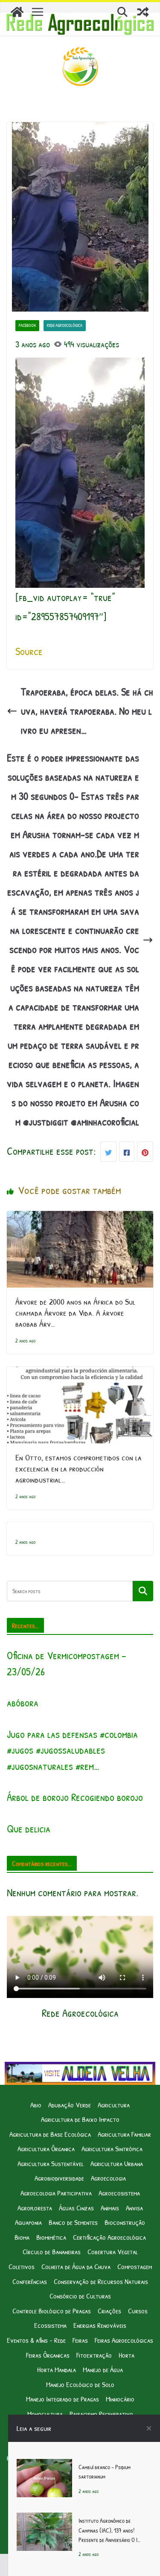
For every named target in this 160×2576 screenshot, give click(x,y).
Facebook (27, 325)
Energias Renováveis (100, 2325)
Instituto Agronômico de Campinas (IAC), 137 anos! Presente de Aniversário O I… (110, 2530)
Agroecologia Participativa (56, 2193)
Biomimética (51, 2237)
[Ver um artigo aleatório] (143, 12)
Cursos (138, 2311)
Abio (36, 2105)
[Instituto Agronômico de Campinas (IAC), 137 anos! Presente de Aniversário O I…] (44, 2522)
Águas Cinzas (76, 2208)
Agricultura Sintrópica (112, 2148)
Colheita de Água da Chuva (76, 2266)
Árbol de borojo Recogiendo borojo (75, 1797)
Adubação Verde (70, 2105)
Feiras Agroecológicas (124, 2340)
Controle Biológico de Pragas (52, 2311)
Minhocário (120, 2399)
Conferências (30, 2281)
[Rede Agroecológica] (17, 12)
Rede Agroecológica (65, 325)
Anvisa (134, 2208)
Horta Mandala (57, 2369)
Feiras (80, 2340)
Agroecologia (108, 2178)
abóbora (23, 1703)
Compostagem (135, 2266)
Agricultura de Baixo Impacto (80, 2119)
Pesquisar (143, 1591)
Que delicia (29, 1829)
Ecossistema (50, 2325)
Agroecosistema (119, 2193)
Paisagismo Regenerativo (101, 2414)
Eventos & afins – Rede (36, 2340)
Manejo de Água (103, 2369)
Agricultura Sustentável (51, 2163)
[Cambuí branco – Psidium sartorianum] (44, 2468)
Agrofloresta (35, 2208)
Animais (110, 2208)
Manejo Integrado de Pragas (63, 2399)
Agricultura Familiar (124, 2134)
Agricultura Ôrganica (46, 2148)
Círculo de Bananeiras (52, 2251)
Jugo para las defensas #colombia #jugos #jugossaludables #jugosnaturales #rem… (72, 1750)
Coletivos (22, 2266)
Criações (109, 2311)
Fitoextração (94, 2355)
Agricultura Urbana (117, 2163)
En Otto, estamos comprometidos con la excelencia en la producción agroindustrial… (79, 1468)
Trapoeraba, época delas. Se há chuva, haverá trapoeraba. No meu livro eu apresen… (87, 711)
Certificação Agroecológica (109, 2237)
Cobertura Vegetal (113, 2251)
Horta (127, 2355)
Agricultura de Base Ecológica (50, 2134)
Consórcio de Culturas (80, 2296)
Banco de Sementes (73, 2222)
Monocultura (45, 2414)
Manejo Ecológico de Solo (80, 2384)
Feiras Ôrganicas (48, 2355)
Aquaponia (28, 2222)
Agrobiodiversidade (59, 2178)
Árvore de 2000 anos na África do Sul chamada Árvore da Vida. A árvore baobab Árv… (75, 1312)
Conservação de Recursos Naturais (101, 2281)
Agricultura (114, 2105)
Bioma (22, 2237)
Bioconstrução (125, 2222)
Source (29, 651)
